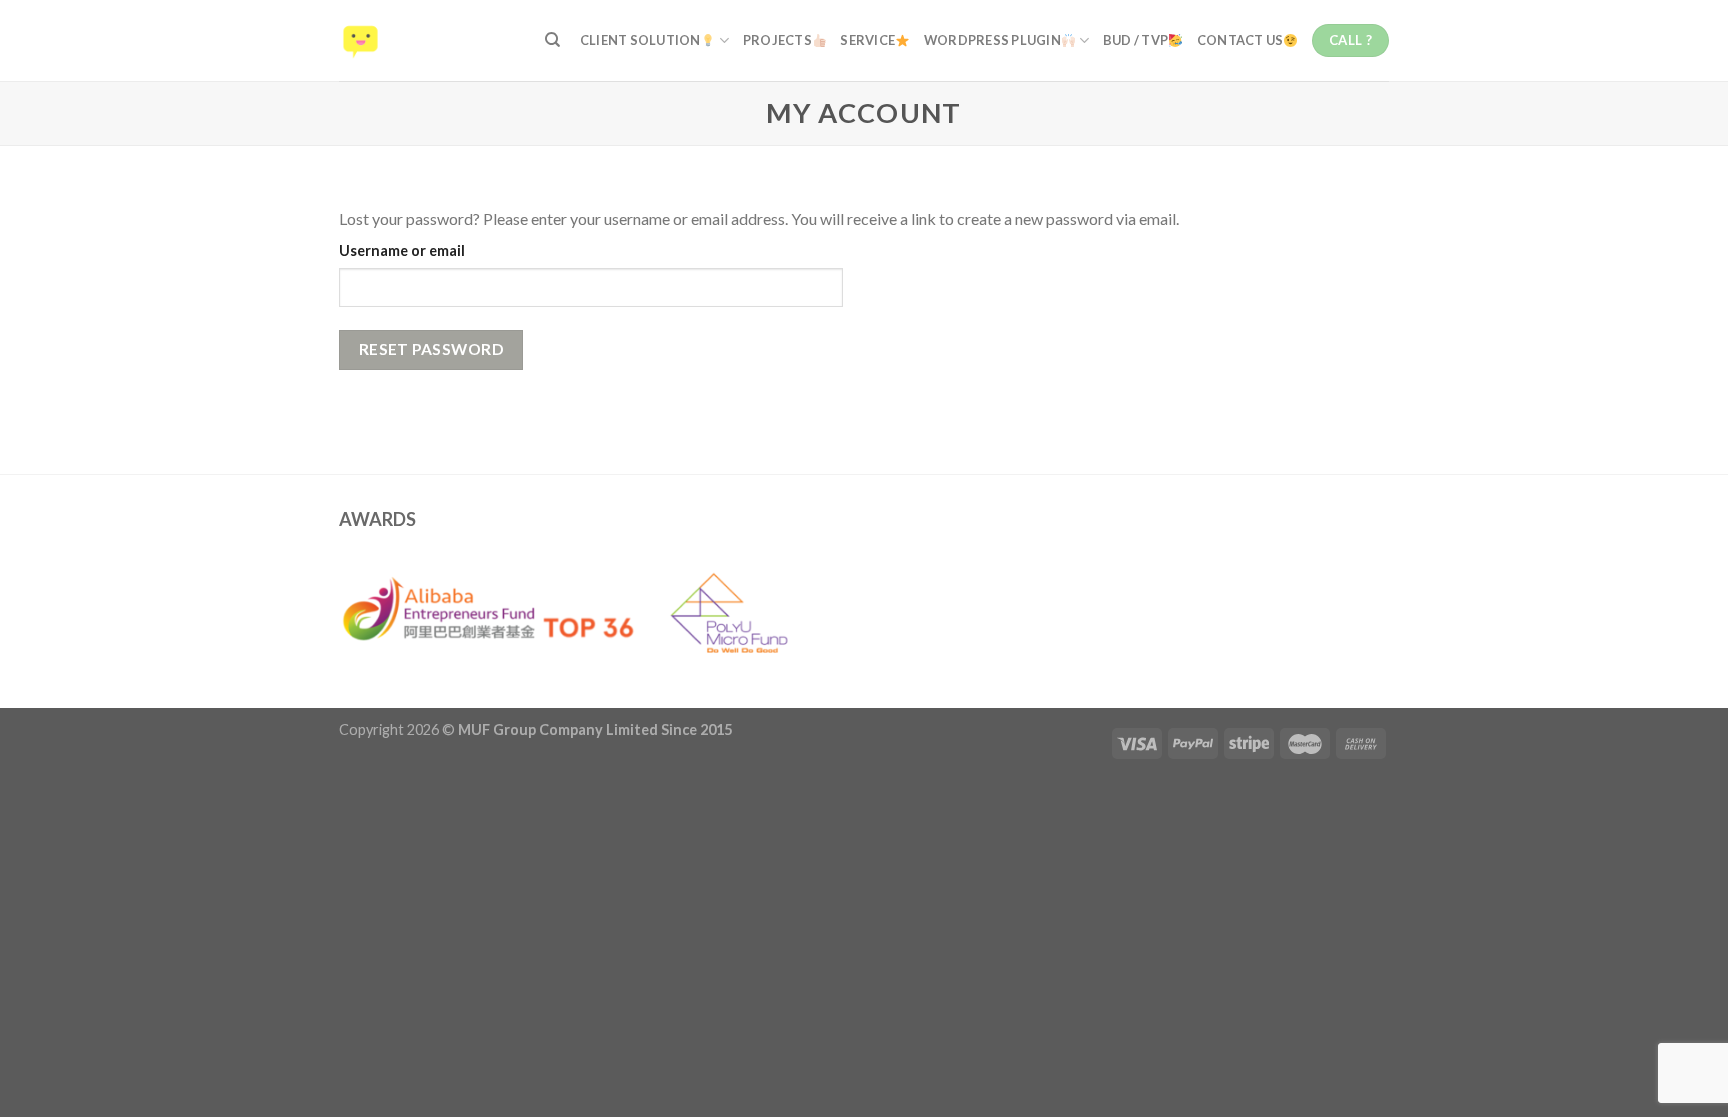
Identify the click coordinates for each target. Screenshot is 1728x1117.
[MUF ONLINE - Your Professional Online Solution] (427, 40)
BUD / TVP (1135, 40)
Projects (777, 40)
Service (867, 40)
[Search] (552, 40)
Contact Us (1240, 40)
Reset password (431, 349)
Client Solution (640, 40)
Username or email (402, 250)
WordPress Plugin (992, 40)
